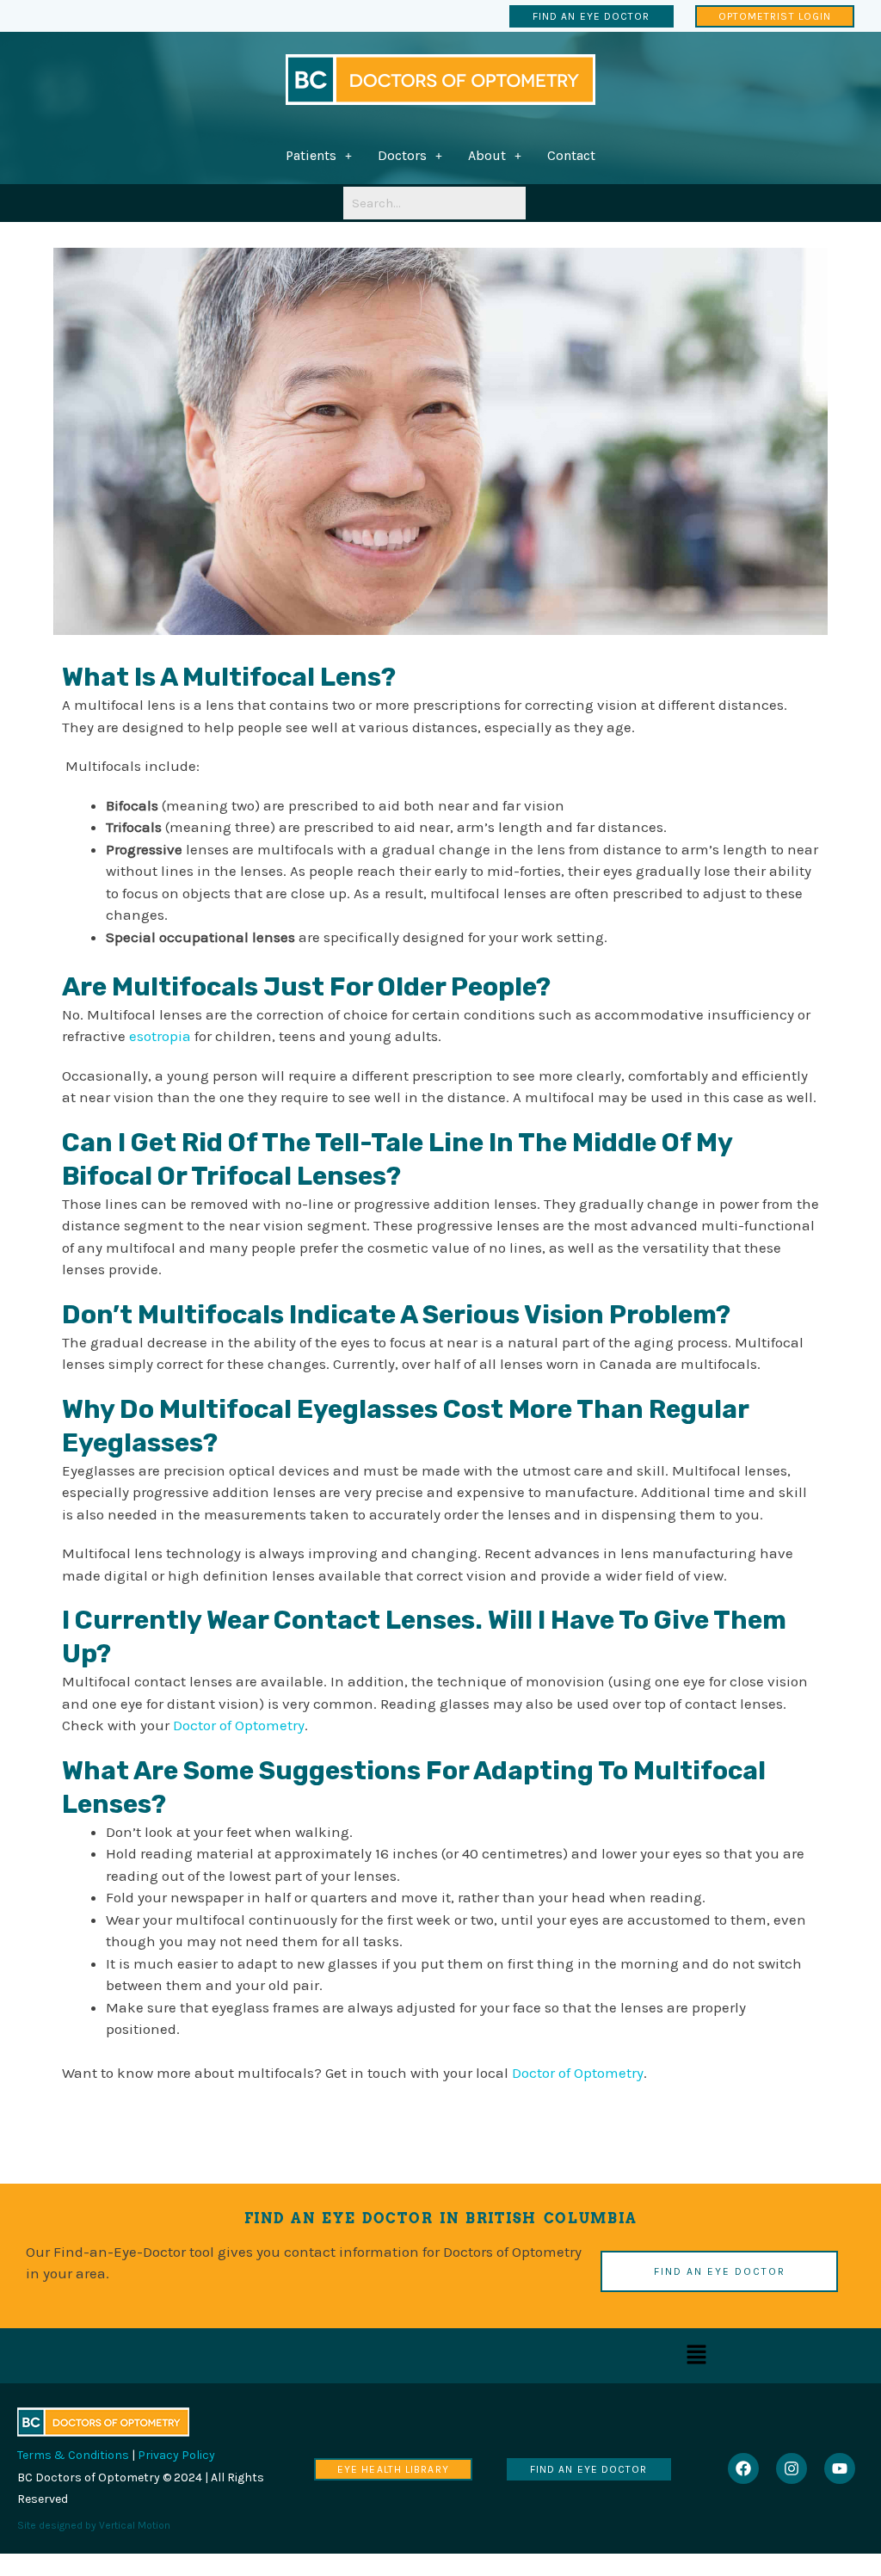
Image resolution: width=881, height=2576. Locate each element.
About (487, 155)
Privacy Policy (176, 2455)
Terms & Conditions (73, 2455)
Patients (311, 155)
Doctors (402, 155)
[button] (319, 156)
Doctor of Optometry (239, 1725)
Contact (571, 155)
